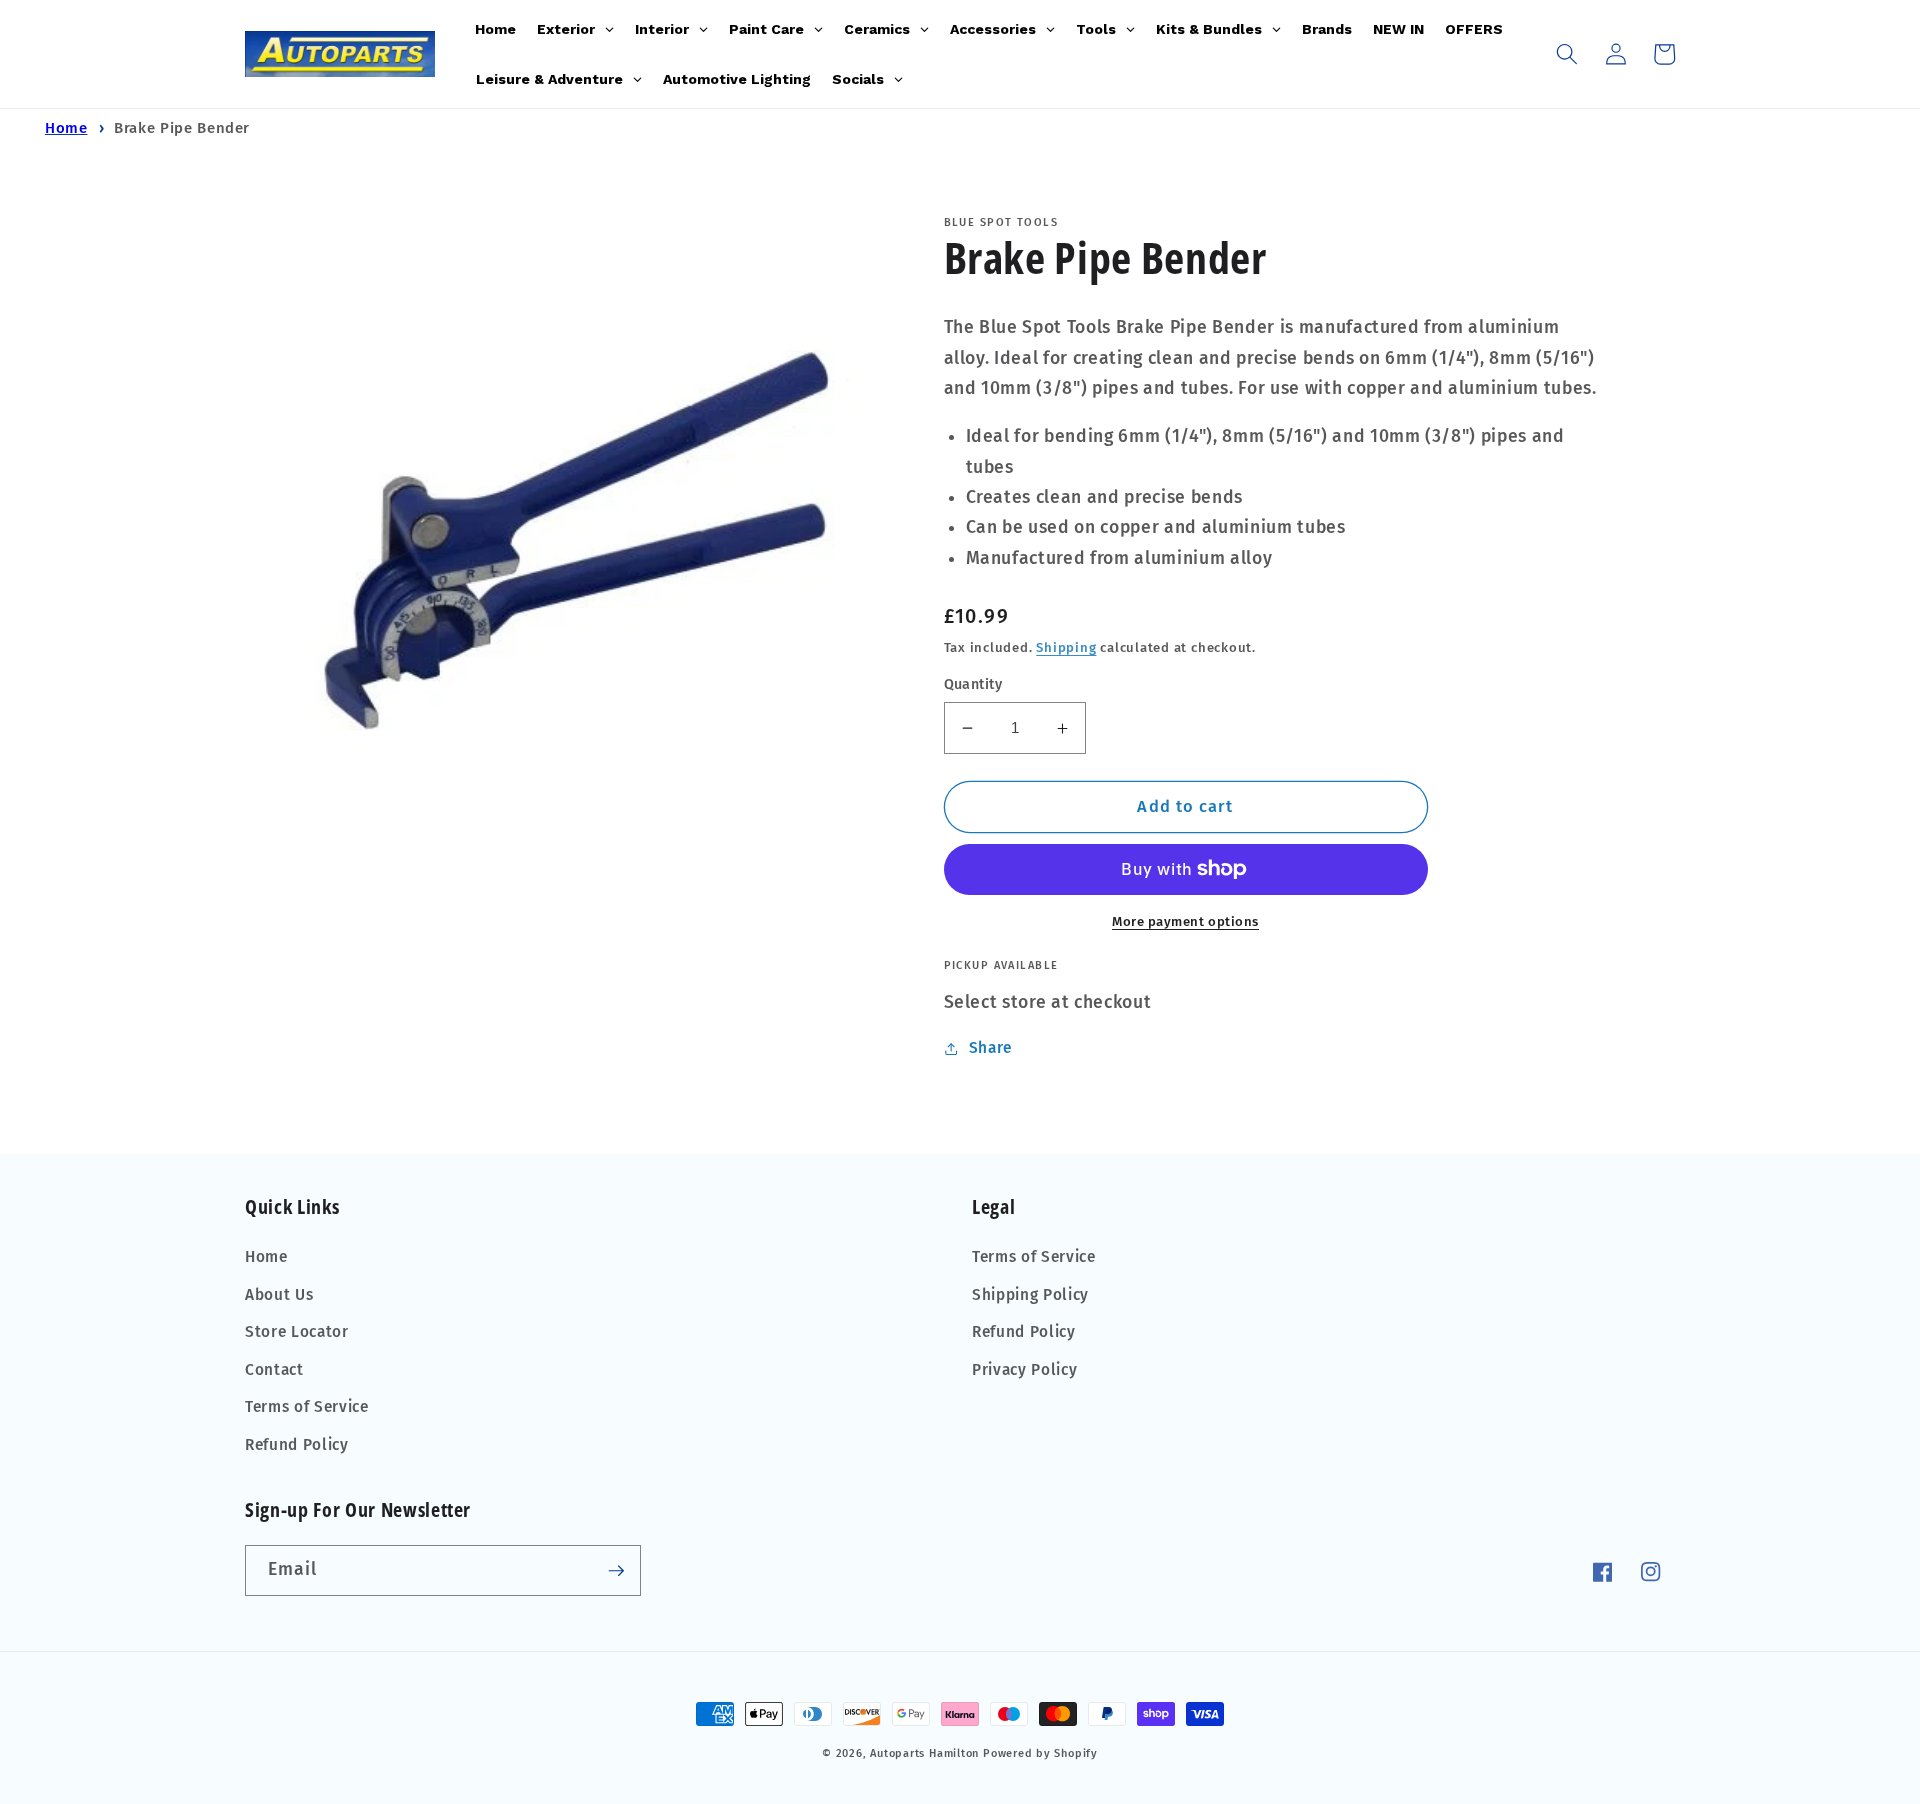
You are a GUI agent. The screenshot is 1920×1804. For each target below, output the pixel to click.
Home (66, 128)
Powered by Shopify (1040, 1753)
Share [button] (990, 1048)
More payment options (1185, 921)
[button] (1567, 54)
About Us (279, 1295)
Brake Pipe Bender (182, 128)
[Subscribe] (616, 1571)
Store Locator (297, 1332)
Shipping (1066, 647)
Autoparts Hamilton (924, 1753)
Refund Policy (297, 1445)
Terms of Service (307, 1407)
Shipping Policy (1030, 1295)
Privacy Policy (1024, 1370)
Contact (274, 1370)
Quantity (973, 684)
